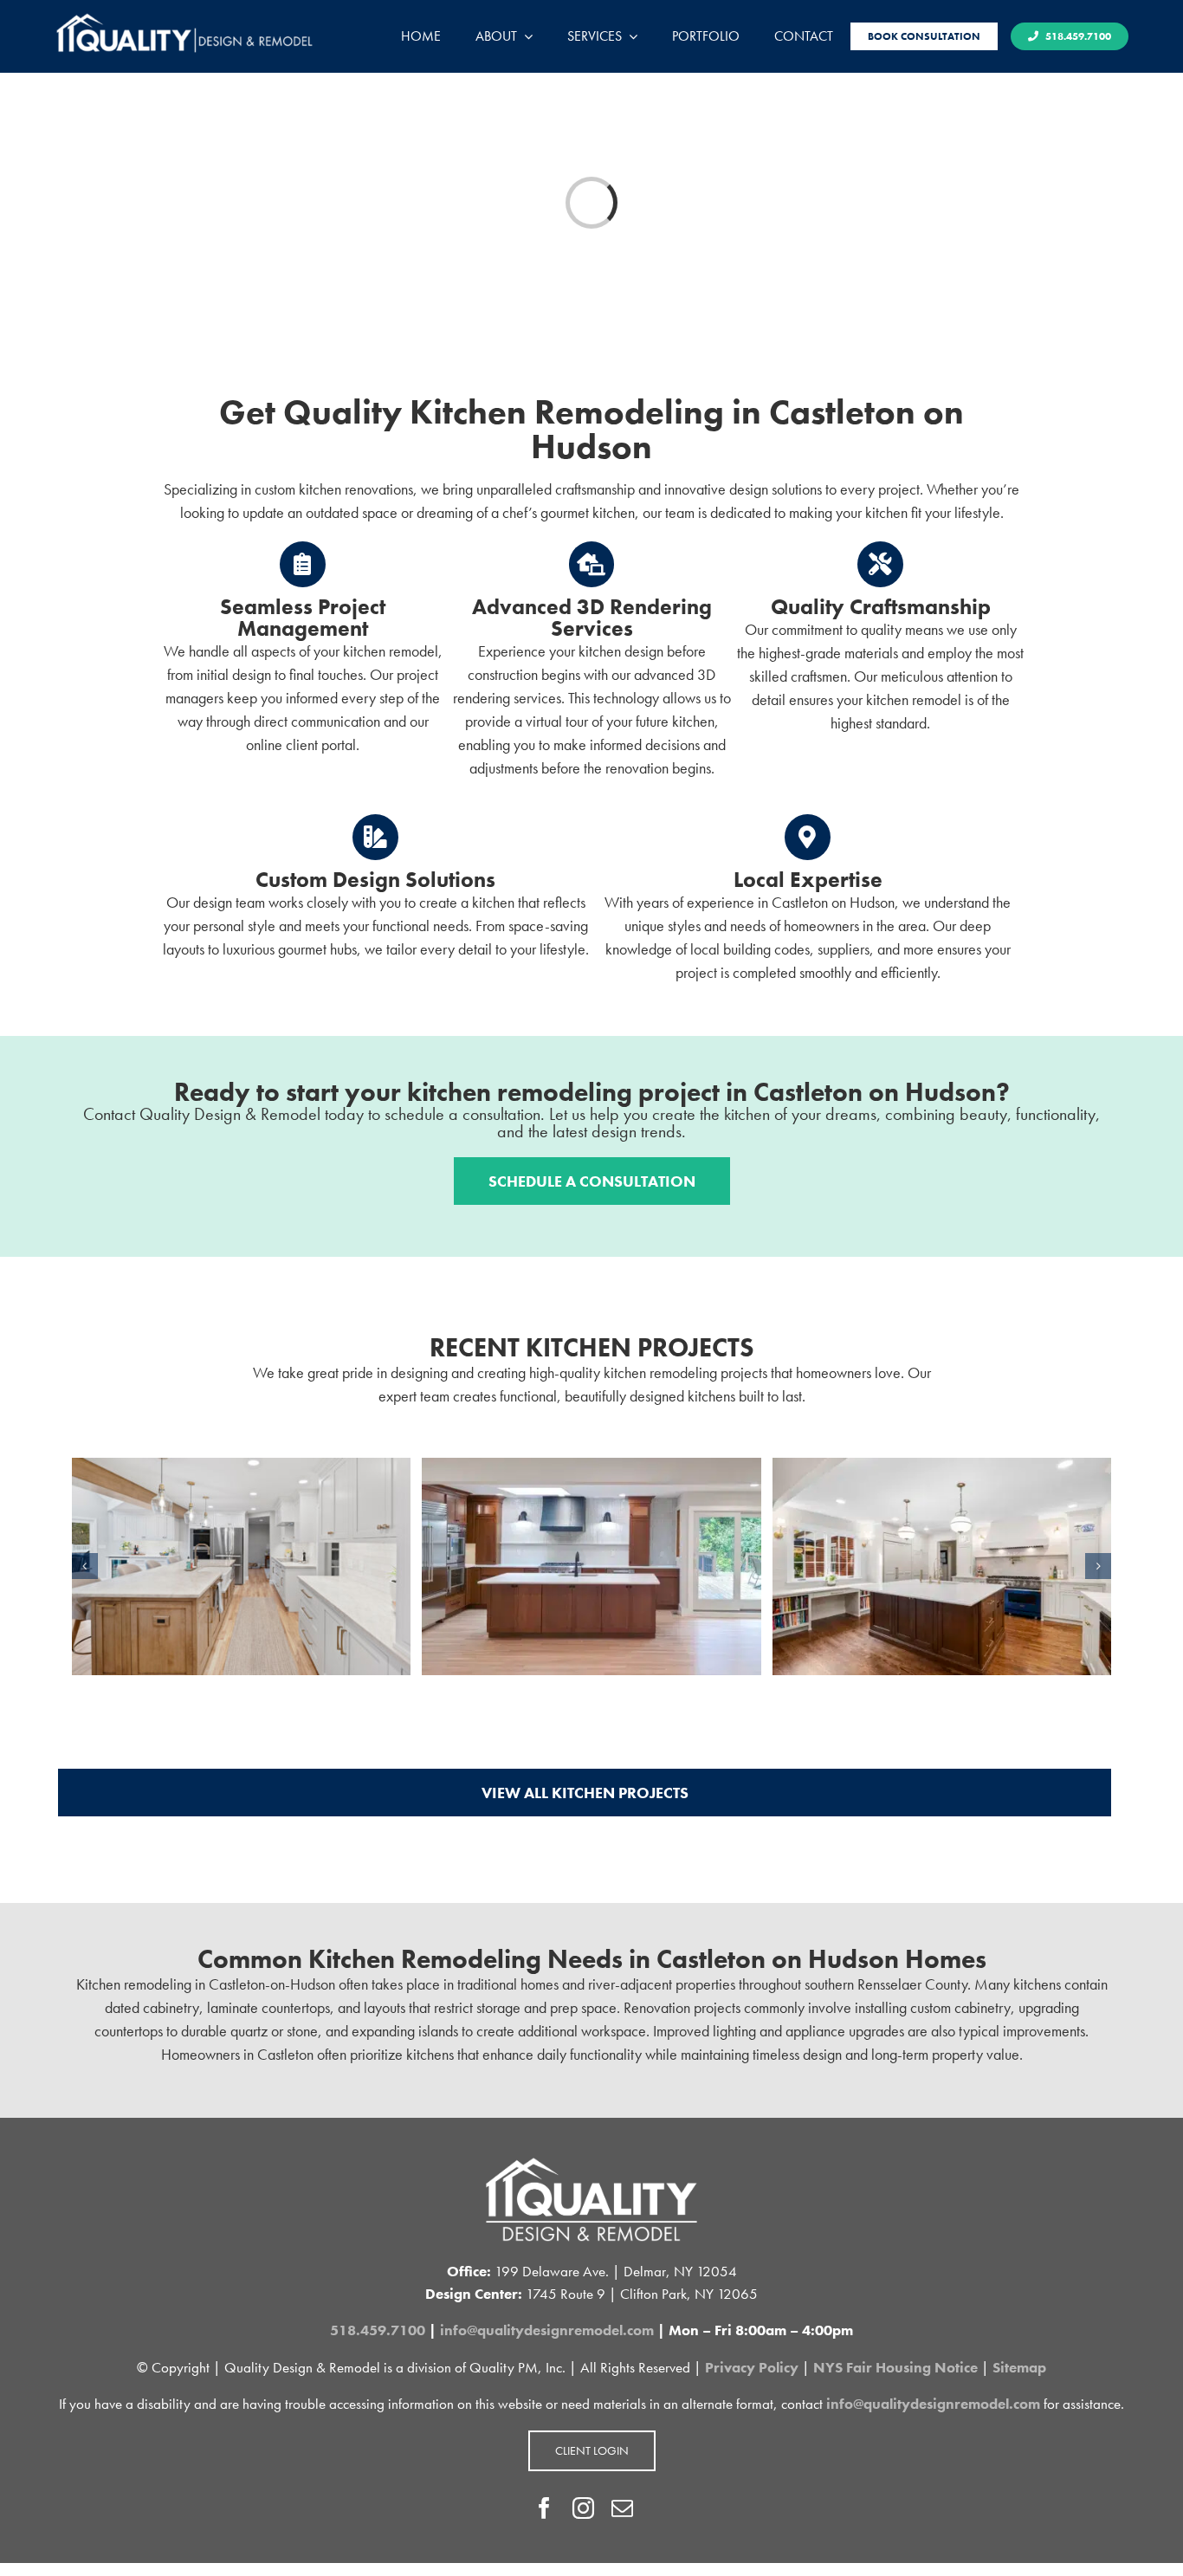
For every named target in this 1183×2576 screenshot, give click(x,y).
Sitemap (1019, 2367)
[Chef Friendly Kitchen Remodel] (942, 1468)
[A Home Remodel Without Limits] (241, 1468)
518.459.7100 (378, 2330)
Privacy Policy (752, 2367)
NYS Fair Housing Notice (895, 2367)
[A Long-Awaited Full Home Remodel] (591, 1468)
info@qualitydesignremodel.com (547, 2330)
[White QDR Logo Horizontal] (184, 18)
